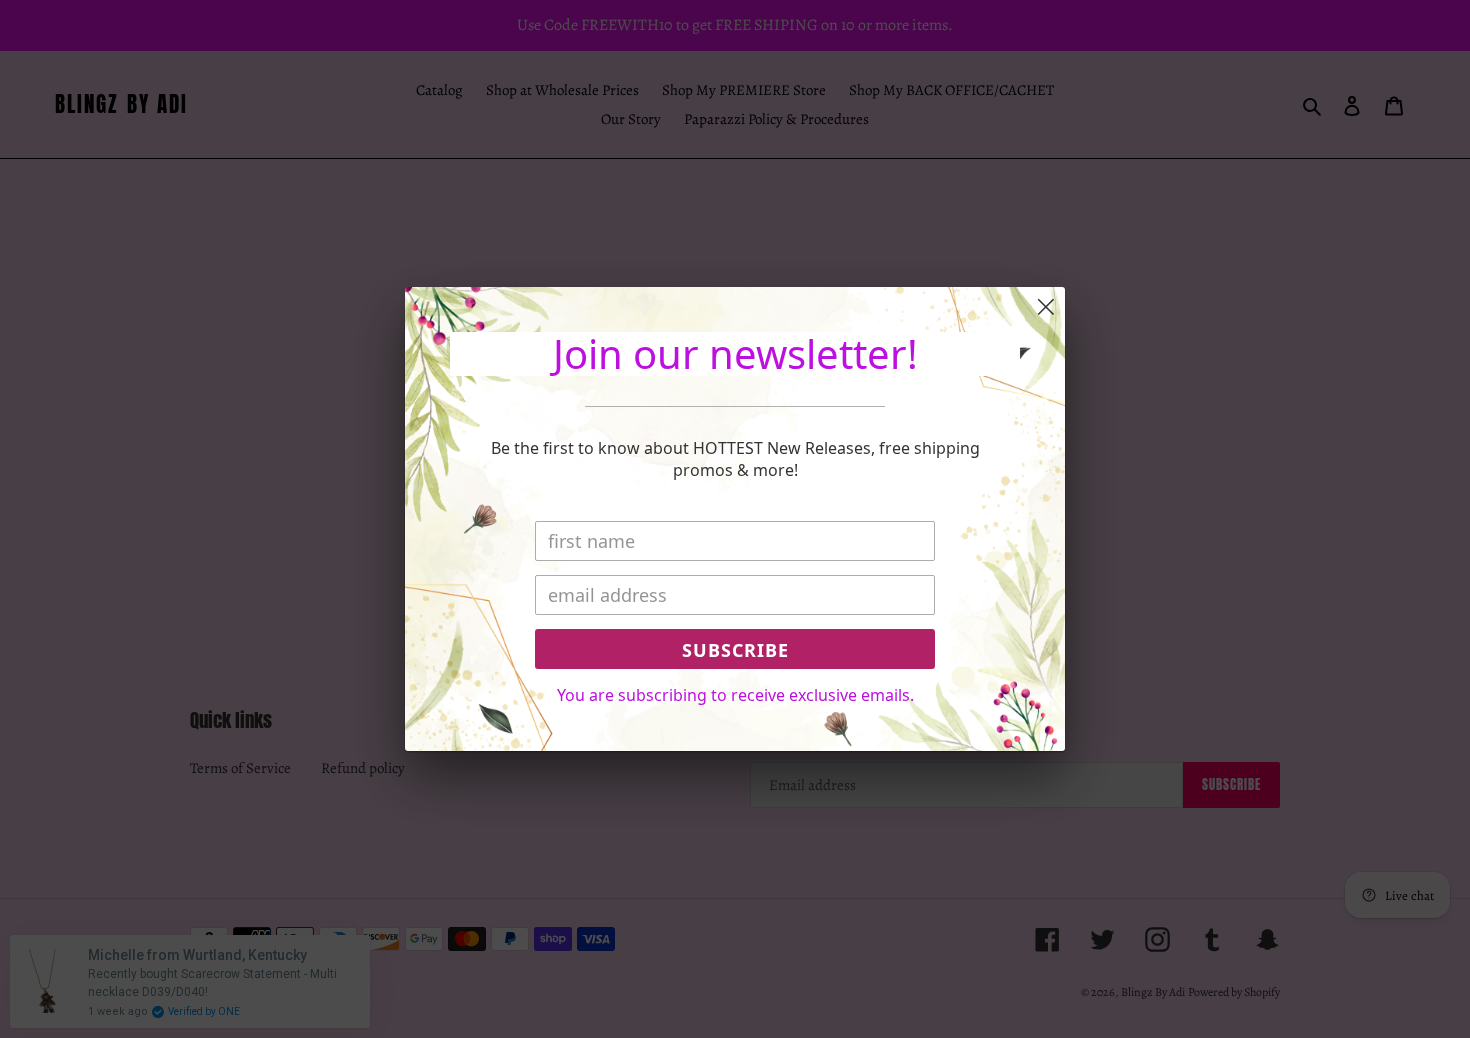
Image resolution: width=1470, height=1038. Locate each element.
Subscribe (735, 650)
